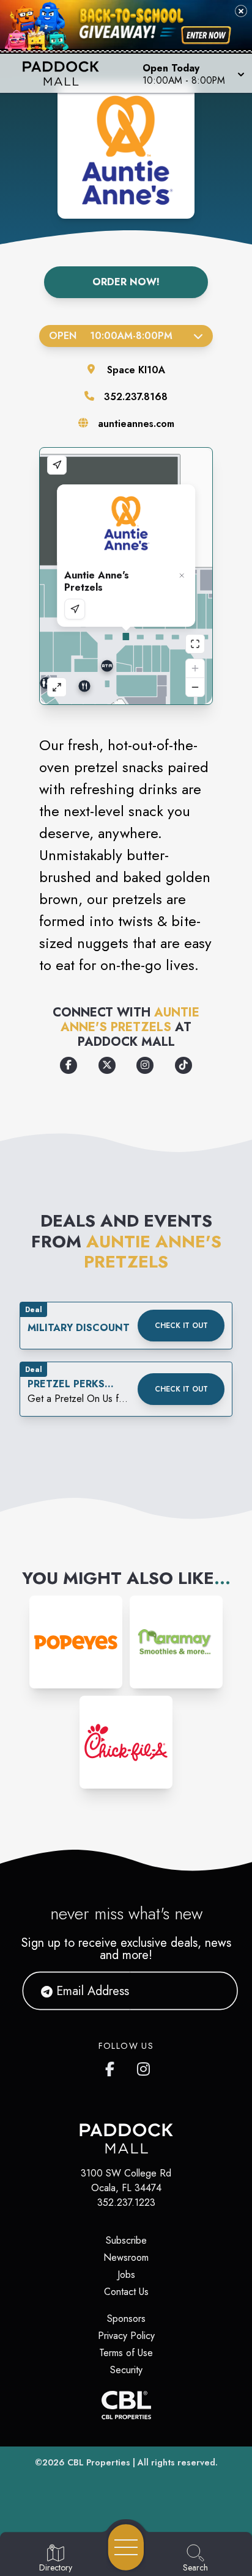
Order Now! (126, 282)
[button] (192, 73)
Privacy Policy (126, 2336)
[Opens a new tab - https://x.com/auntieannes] (107, 1065)
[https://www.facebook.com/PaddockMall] (113, 2067)
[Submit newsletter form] (213, 1991)
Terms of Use (126, 2353)
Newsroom (126, 2257)
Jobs (126, 2275)
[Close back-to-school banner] (241, 11)
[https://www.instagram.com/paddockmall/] (144, 2067)
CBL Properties (99, 2462)
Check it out (181, 1326)
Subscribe (126, 2240)
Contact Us (126, 2292)
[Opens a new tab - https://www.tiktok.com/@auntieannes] (183, 1065)
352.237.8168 (136, 397)
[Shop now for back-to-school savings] (206, 35)
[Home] (65, 73)
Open (111, 336)
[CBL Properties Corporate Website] (126, 2405)
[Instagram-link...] (76, 1642)
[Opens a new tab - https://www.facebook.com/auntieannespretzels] (69, 1065)
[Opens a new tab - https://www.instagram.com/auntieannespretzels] (145, 1065)
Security (126, 2370)
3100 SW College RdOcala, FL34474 (126, 2180)
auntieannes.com (136, 424)
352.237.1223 (126, 2202)
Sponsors (126, 2319)
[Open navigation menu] (126, 2547)
